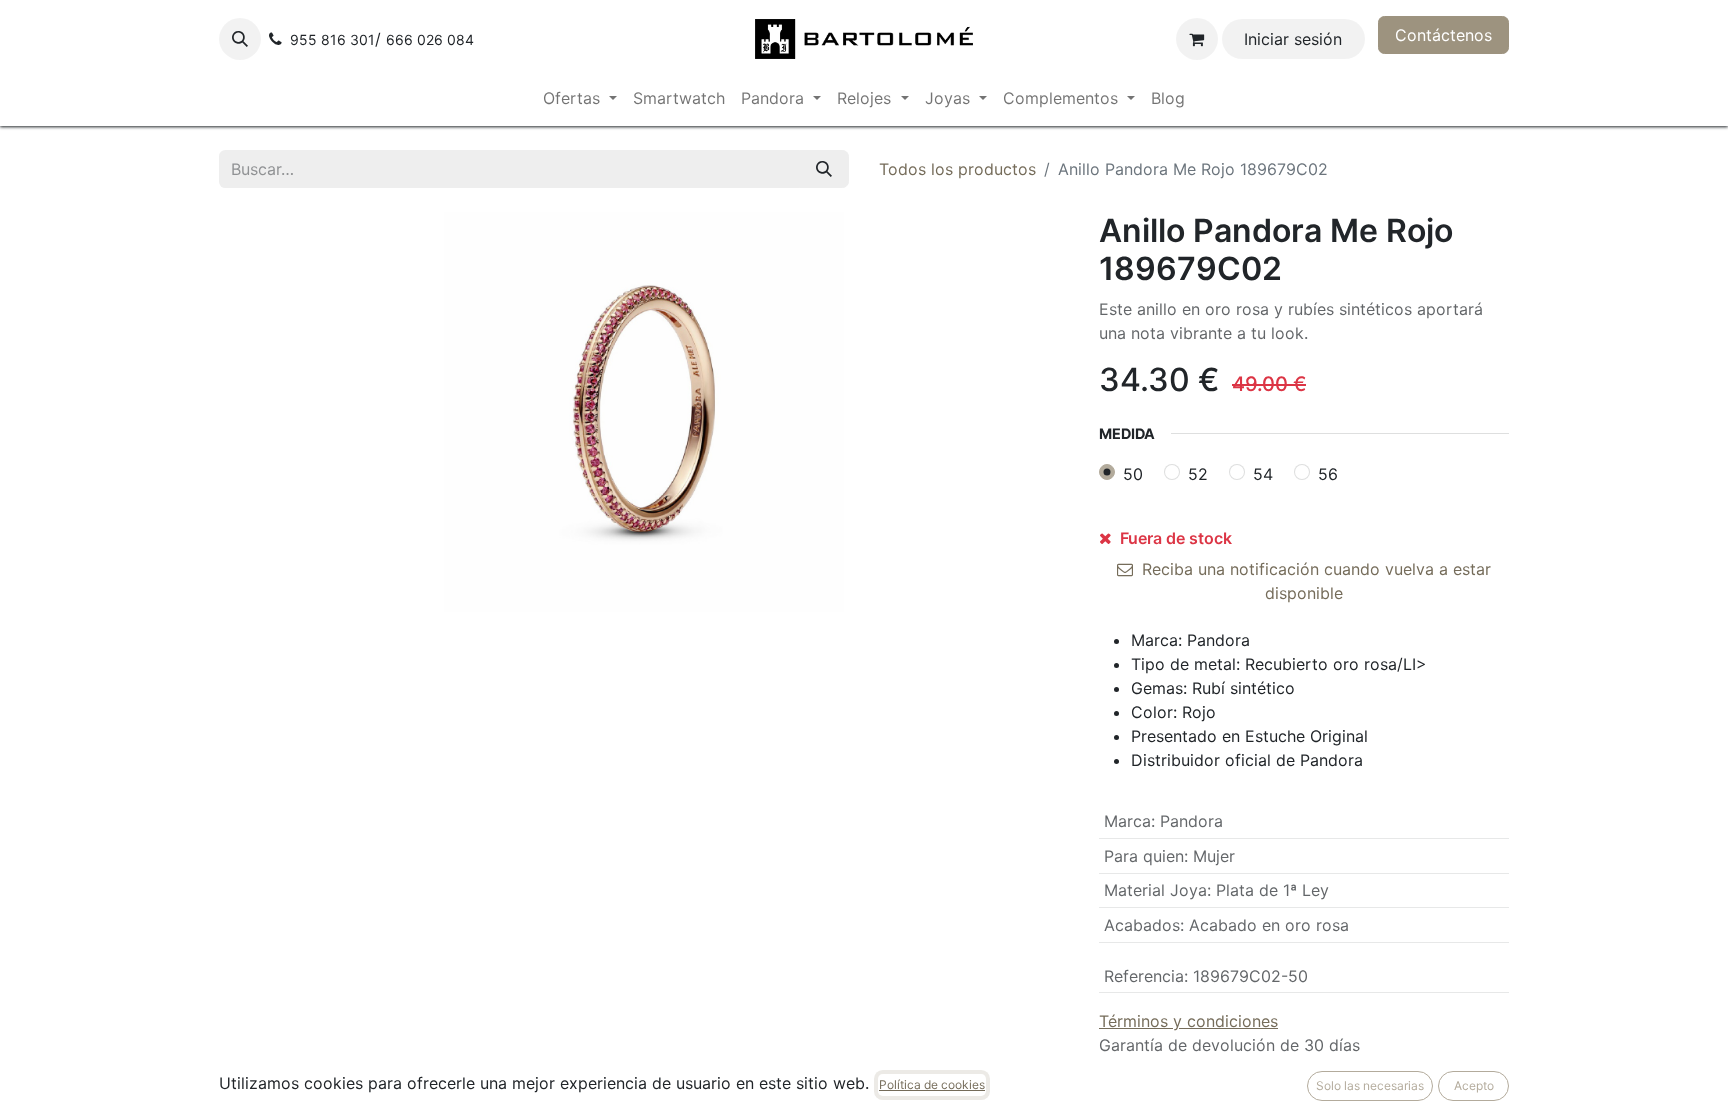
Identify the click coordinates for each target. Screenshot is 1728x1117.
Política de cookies (932, 1084)
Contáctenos (1443, 35)
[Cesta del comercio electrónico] (1197, 39)
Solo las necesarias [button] (1370, 1085)
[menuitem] (580, 98)
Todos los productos (957, 169)
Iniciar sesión (1293, 39)
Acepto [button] (1474, 1085)
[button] (240, 39)
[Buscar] (824, 169)
